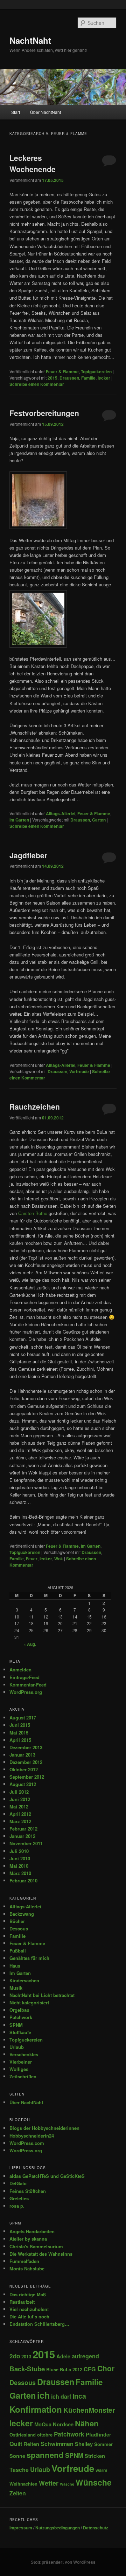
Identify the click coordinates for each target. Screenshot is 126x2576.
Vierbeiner (21, 2062)
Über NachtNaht (45, 112)
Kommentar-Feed (28, 1685)
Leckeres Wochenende (33, 163)
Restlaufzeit (22, 2302)
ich (43, 2395)
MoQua (43, 2424)
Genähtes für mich (29, 1958)
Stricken (95, 2456)
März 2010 (20, 1873)
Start (16, 112)
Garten (99, 820)
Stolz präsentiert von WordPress (63, 2562)
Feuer (32, 1559)
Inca (79, 2396)
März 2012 (20, 1821)
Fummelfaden (24, 2261)
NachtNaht (30, 40)
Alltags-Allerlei (61, 813)
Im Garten (19, 820)
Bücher (17, 1921)
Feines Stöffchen (28, 2191)
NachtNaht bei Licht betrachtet (42, 1995)
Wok (59, 1559)
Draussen (69, 378)
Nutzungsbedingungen (58, 2528)
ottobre (45, 2435)
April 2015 (20, 1740)
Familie (88, 378)
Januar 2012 (22, 1836)
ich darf (61, 2396)
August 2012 (23, 1784)
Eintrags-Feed (24, 1677)
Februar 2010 (23, 1880)
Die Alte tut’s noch (29, 2316)
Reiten (31, 2444)
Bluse (52, 2369)
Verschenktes (24, 2054)
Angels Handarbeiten (32, 2231)
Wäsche (67, 2484)
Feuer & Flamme (62, 372)
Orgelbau (19, 2010)
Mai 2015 (19, 1733)
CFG (90, 2369)
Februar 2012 (23, 1829)
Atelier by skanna (28, 2239)
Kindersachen (24, 1980)
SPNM (16, 2025)
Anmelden (20, 1669)
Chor (106, 2368)
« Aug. (30, 1644)
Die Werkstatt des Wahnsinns (41, 2254)
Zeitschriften (23, 2076)
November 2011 (26, 1843)
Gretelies (19, 2198)
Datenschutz (96, 2528)
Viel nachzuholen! (29, 2309)
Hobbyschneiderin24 (32, 2136)
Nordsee (63, 2424)
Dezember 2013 (26, 1747)
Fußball (18, 1951)
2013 (26, 2356)
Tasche (19, 2470)
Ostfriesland (23, 2435)
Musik (16, 1988)
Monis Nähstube (27, 2268)
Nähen (87, 2423)
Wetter (49, 2483)
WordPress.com (27, 2143)
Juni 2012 (20, 1799)
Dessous (19, 1928)
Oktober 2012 (24, 1769)
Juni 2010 (20, 1858)
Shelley (84, 2444)
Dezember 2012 (26, 1762)
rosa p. (17, 2206)
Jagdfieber (28, 855)
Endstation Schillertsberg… (39, 2324)
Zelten (18, 2493)
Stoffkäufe (20, 2032)
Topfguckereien (96, 372)
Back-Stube (27, 2369)
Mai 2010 (19, 1866)
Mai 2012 (19, 1807)
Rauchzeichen (35, 1106)
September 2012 (27, 1777)
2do (15, 2356)
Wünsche (94, 2482)
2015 (52, 378)
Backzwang (22, 1914)
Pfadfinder (99, 2434)
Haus (15, 1966)
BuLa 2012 (71, 2369)
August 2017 (23, 1718)
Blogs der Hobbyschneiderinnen (44, 2128)
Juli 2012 (19, 1792)
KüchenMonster (89, 2410)
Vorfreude (79, 1071)
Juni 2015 (20, 1725)
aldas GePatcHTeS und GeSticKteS (47, 2176)
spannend (45, 2455)
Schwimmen (57, 2444)
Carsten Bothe (33, 1213)
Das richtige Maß (28, 2294)
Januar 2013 (22, 1755)
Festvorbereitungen (44, 413)
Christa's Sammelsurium (36, 2246)
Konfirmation (36, 2409)
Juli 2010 (19, 1851)
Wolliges (19, 2069)
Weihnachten (23, 2484)
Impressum (21, 2528)
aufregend (85, 2356)
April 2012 (20, 1814)
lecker (104, 378)
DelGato (18, 2183)
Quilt (16, 2444)
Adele (63, 2356)
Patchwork (21, 2017)
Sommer (103, 2444)
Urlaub (17, 2047)
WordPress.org (26, 1692)
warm (101, 2470)
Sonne (17, 2456)
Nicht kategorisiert (29, 2002)
